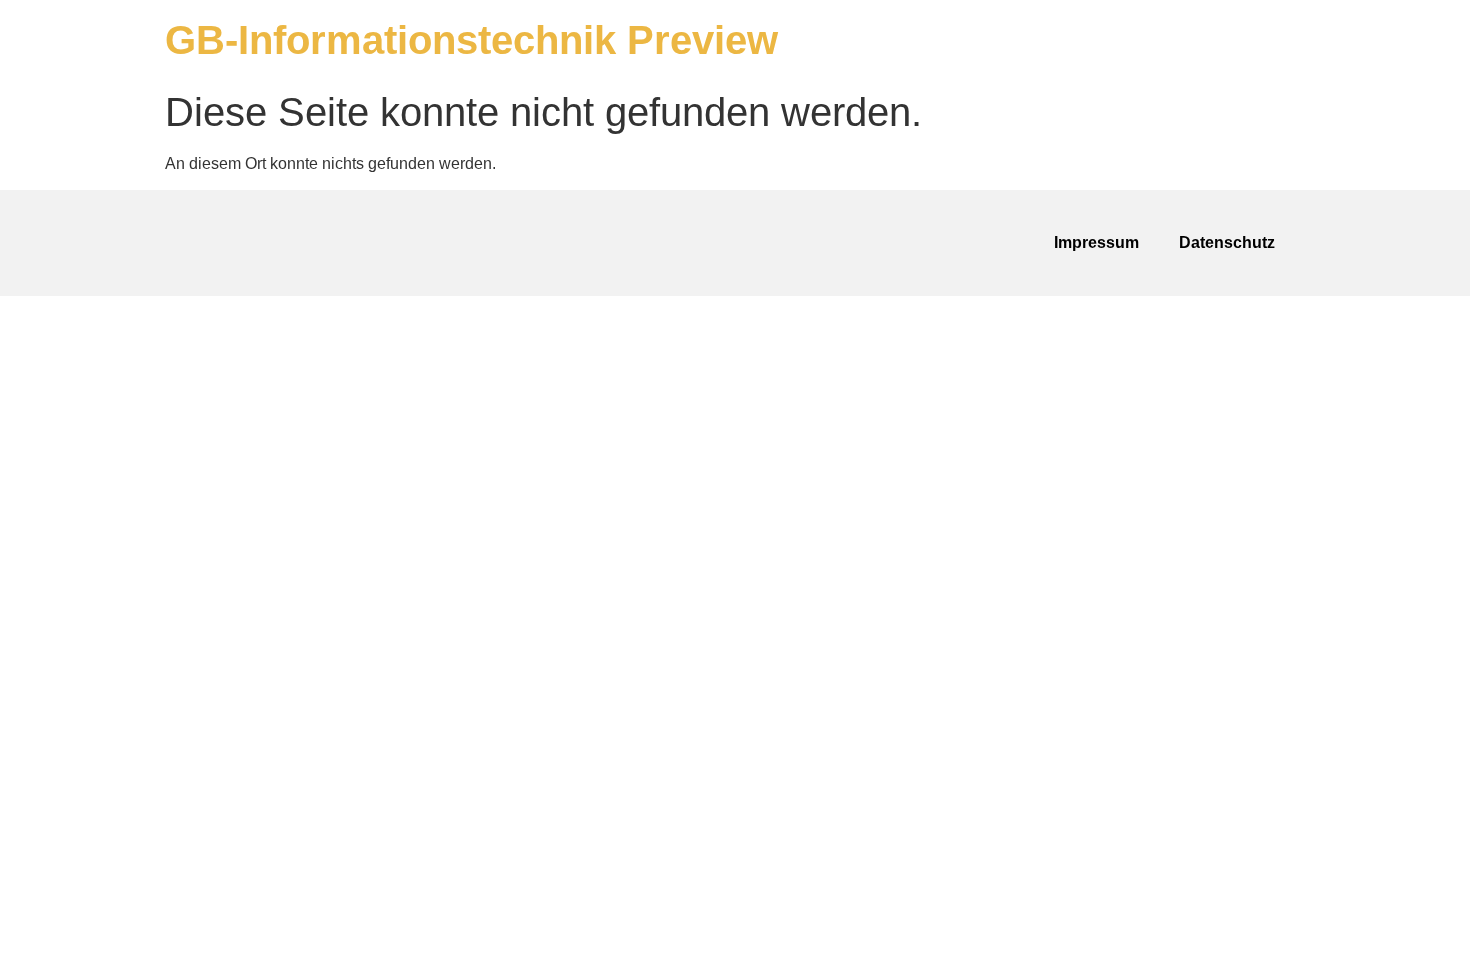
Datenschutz (1227, 242)
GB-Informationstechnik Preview (471, 40)
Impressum (1096, 242)
